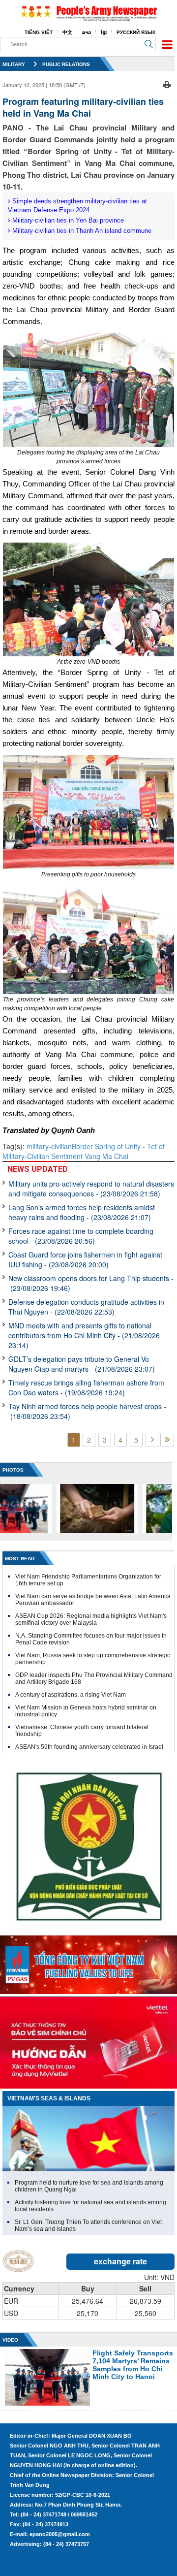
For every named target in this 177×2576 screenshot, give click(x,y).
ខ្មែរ (104, 32)
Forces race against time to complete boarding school (81, 1236)
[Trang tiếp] (152, 1440)
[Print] (167, 84)
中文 (67, 32)
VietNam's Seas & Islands (49, 2098)
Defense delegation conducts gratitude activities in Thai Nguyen (86, 1307)
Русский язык (136, 32)
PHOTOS (13, 1470)
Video (10, 2340)
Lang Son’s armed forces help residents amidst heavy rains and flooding (82, 1212)
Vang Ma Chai (105, 1156)
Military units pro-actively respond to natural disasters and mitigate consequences (91, 1189)
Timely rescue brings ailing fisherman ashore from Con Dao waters (86, 1387)
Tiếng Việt (39, 32)
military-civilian (49, 1146)
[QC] (88, 1963)
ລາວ (87, 32)
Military (14, 64)
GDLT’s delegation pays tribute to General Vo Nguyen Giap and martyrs (82, 1364)
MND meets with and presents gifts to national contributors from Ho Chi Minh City (84, 1335)
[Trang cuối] (167, 1440)
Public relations (66, 64)
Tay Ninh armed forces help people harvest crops (87, 1411)
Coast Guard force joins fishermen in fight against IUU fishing (85, 1259)
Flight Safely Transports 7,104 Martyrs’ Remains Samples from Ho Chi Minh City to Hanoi (133, 2365)
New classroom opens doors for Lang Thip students (91, 1283)
